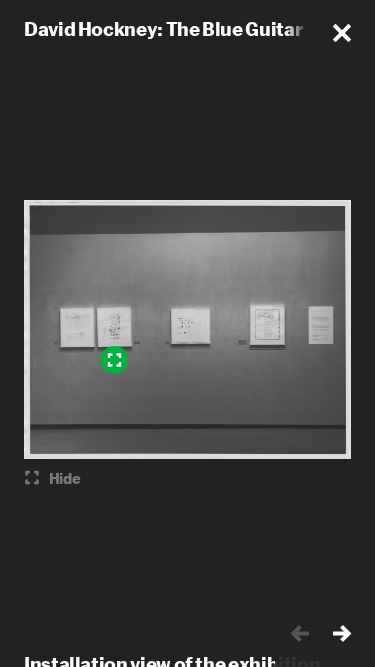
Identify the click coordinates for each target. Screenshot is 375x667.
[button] (342, 33)
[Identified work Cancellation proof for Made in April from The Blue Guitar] (114, 360)
